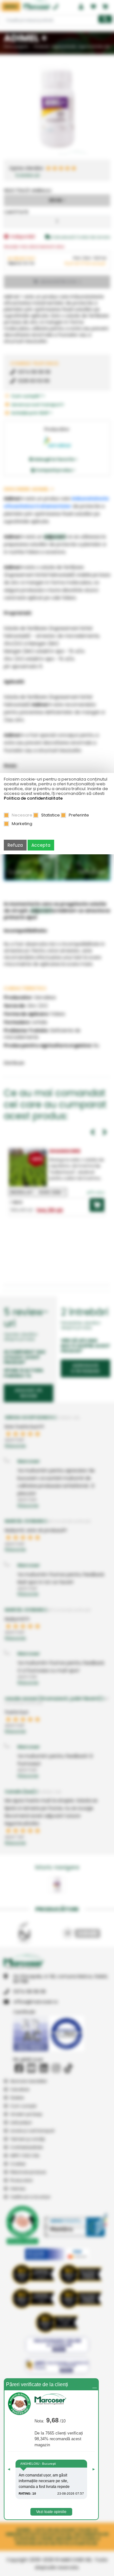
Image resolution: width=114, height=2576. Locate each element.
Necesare (22, 815)
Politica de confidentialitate (33, 798)
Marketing (22, 824)
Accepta (41, 845)
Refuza (15, 845)
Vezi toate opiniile (51, 2512)
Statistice (51, 815)
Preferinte (79, 815)
